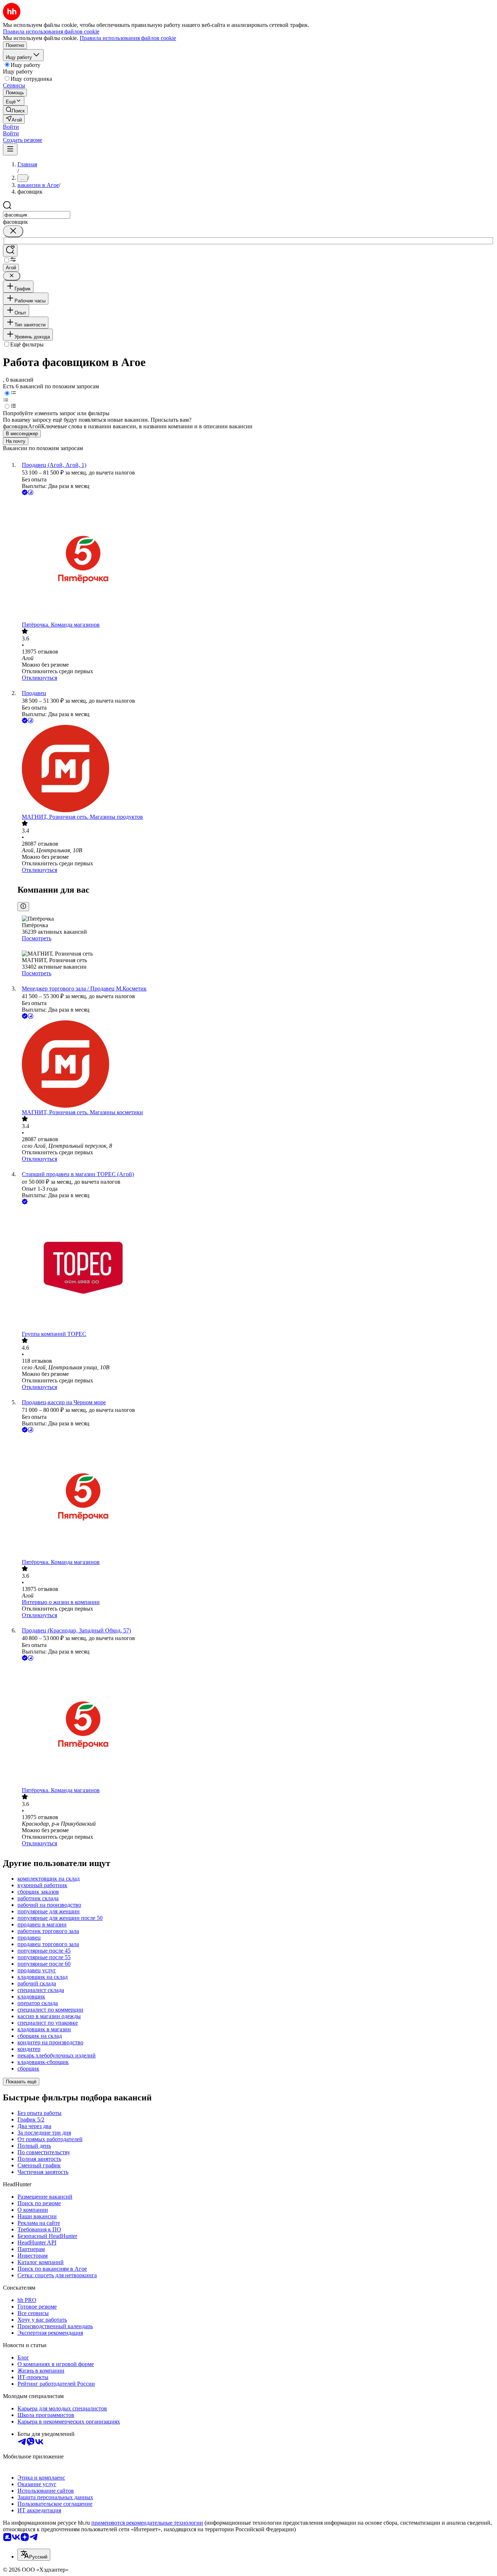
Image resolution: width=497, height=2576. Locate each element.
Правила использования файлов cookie (128, 38)
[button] (11, 127)
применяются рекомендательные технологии (147, 2523)
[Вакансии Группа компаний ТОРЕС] (256, 1268)
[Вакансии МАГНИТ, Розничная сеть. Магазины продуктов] (256, 769)
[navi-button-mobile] (10, 149)
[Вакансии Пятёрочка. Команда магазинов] (256, 559)
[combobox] (37, 215)
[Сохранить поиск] (10, 251)
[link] (15, 110)
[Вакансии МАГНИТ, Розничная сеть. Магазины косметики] (256, 1065)
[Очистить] (13, 231)
